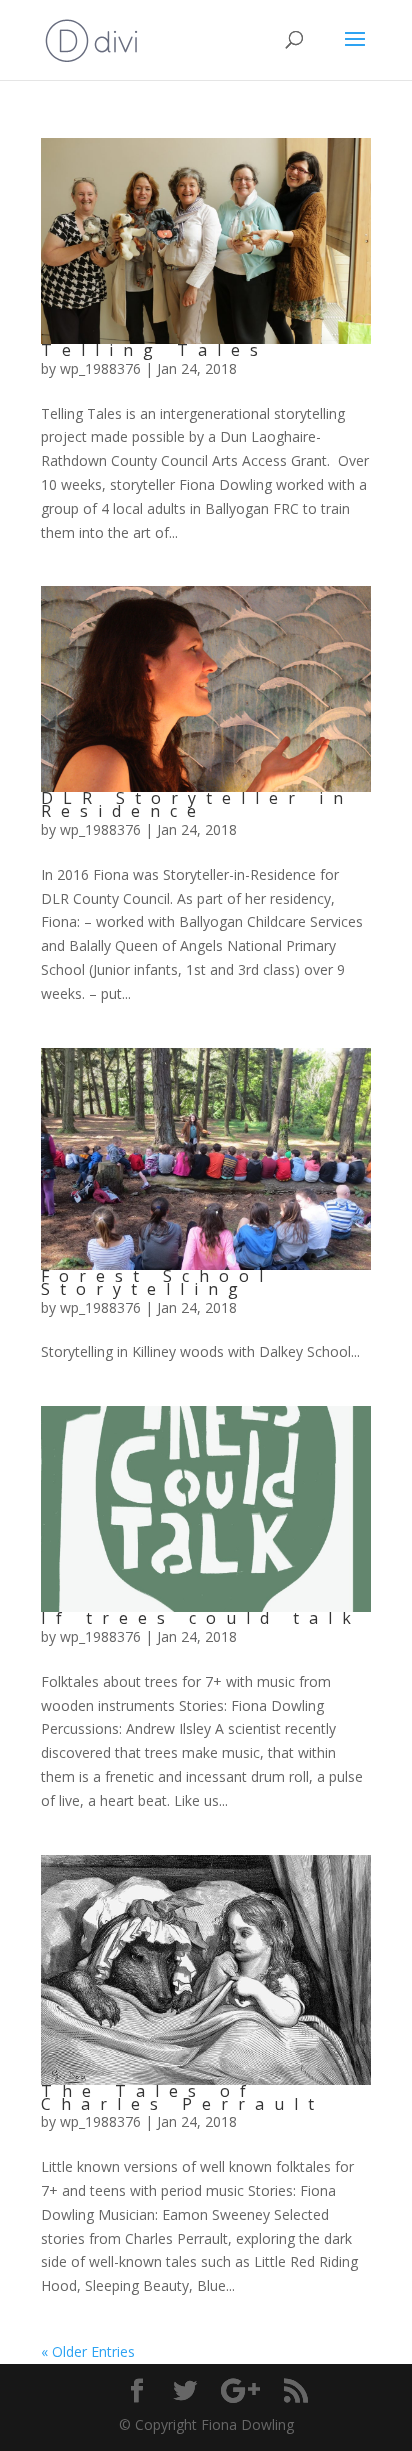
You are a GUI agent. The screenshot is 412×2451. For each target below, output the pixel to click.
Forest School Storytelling (157, 1282)
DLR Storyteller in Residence (197, 804)
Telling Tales (154, 350)
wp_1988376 (100, 368)
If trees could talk (201, 1618)
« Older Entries (88, 2351)
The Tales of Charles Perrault (182, 2097)
